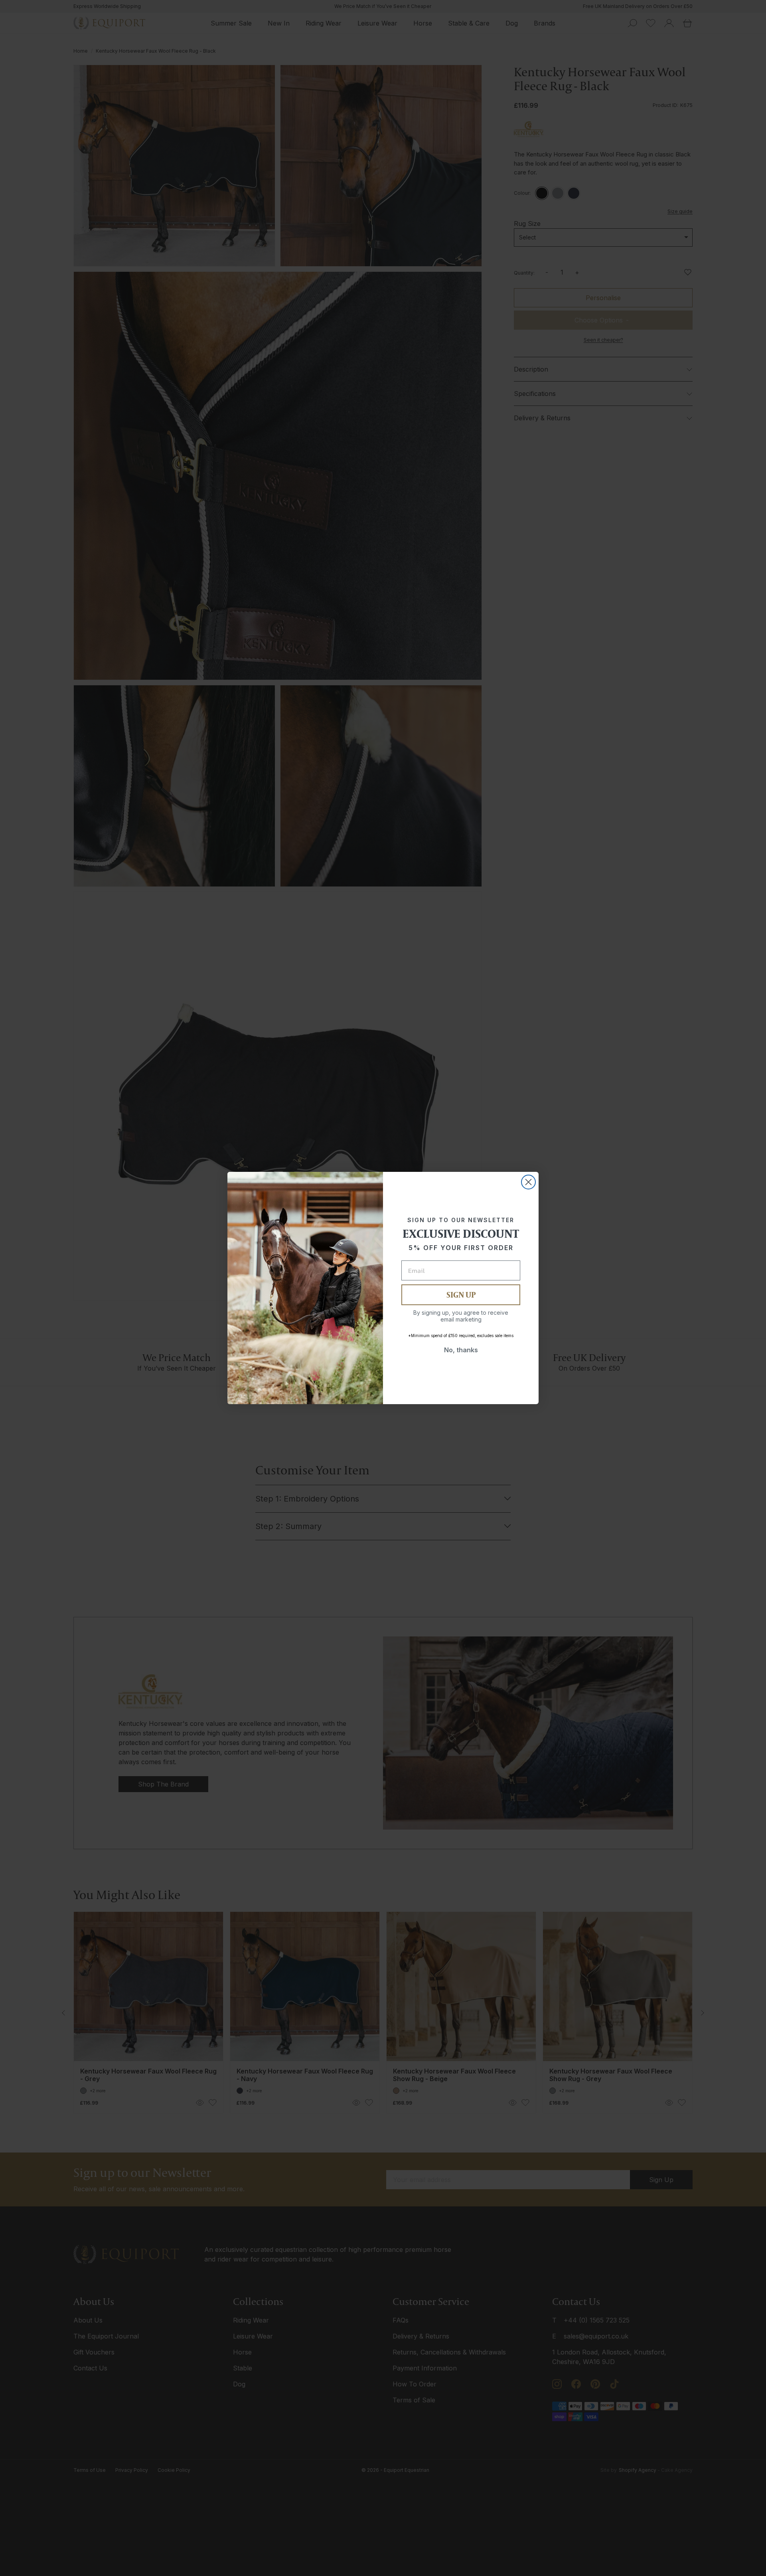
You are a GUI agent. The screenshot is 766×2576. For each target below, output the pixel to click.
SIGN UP (461, 1295)
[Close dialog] (528, 1182)
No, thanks (461, 1350)
